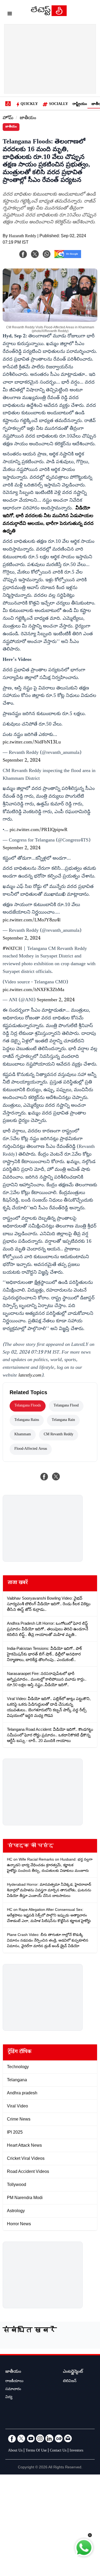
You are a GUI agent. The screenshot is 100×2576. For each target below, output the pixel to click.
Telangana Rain (63, 1420)
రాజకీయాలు (14, 2382)
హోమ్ (8, 118)
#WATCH (12, 949)
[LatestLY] (49, 15)
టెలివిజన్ (70, 2382)
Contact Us (58, 2451)
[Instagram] (40, 2438)
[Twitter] (21, 2438)
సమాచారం (13, 2390)
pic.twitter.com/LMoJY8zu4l (32, 921)
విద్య (9, 2398)
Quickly (29, 104)
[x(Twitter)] (35, 254)
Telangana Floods (28, 1406)
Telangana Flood (66, 1406)
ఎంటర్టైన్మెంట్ (73, 2372)
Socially (59, 104)
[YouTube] (31, 2438)
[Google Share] (68, 258)
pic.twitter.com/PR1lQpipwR (39, 830)
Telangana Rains (27, 1420)
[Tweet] (56, 1476)
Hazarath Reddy (23, 237)
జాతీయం (28, 118)
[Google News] (59, 2438)
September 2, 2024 (22, 761)
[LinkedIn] (49, 2438)
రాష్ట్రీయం (80, 104)
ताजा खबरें (18, 1583)
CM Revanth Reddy (59, 1435)
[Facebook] (23, 254)
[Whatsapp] (47, 254)
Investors (76, 2451)
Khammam (23, 1435)
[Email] (68, 2438)
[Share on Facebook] (44, 1476)
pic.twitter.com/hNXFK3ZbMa (33, 990)
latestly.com (30, 1376)
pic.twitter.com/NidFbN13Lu (32, 743)
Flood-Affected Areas (31, 1449)
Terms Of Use (36, 2451)
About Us (15, 2451)
